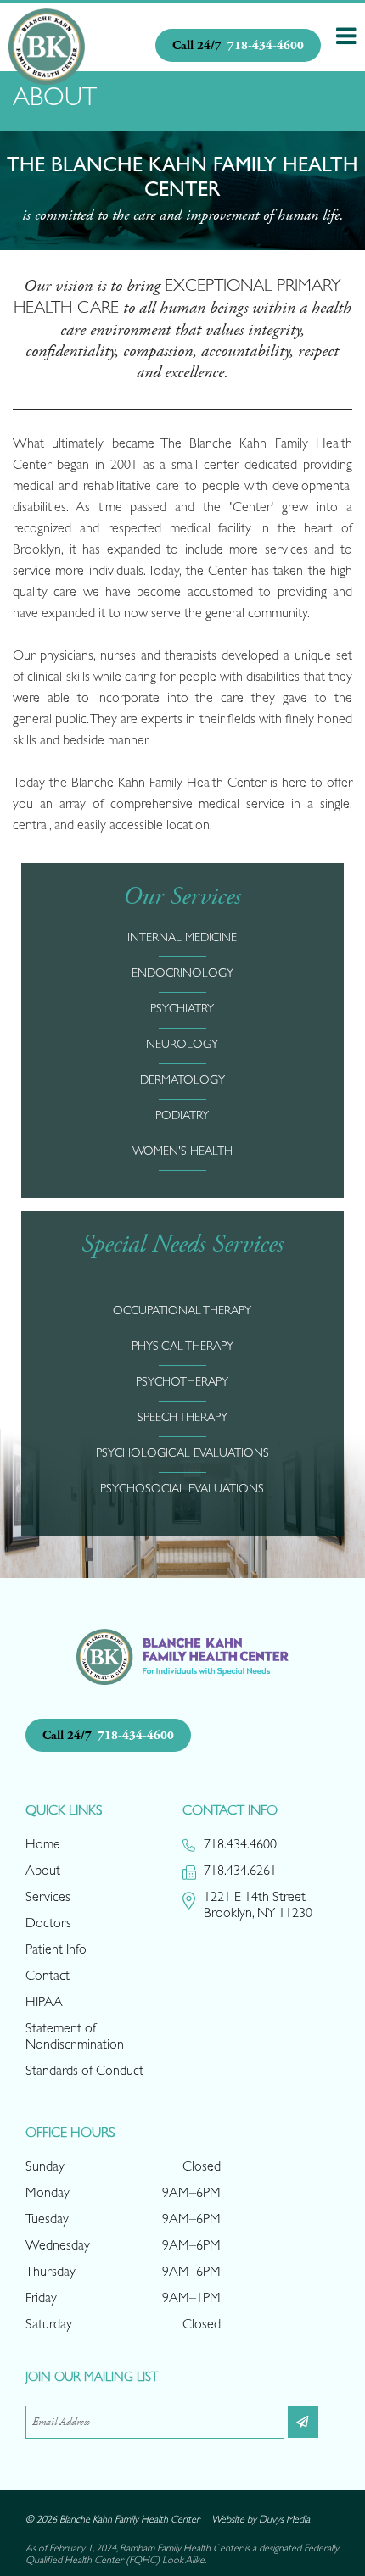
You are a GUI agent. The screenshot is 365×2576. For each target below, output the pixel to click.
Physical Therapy (182, 1347)
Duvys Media (284, 2521)
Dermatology (182, 1081)
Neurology (182, 1045)
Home (43, 1846)
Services (48, 1899)
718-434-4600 (238, 45)
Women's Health (182, 1152)
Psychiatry (182, 1010)
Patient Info (56, 1951)
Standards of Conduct (84, 2072)
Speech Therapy (182, 1419)
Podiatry (182, 1117)
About (43, 1872)
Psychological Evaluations (182, 1454)
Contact (48, 1977)
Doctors (48, 1925)
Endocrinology (182, 974)
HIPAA (44, 2004)
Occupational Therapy (182, 1312)
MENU (346, 36)
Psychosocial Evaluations (182, 1490)
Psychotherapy (182, 1383)
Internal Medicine (182, 939)
